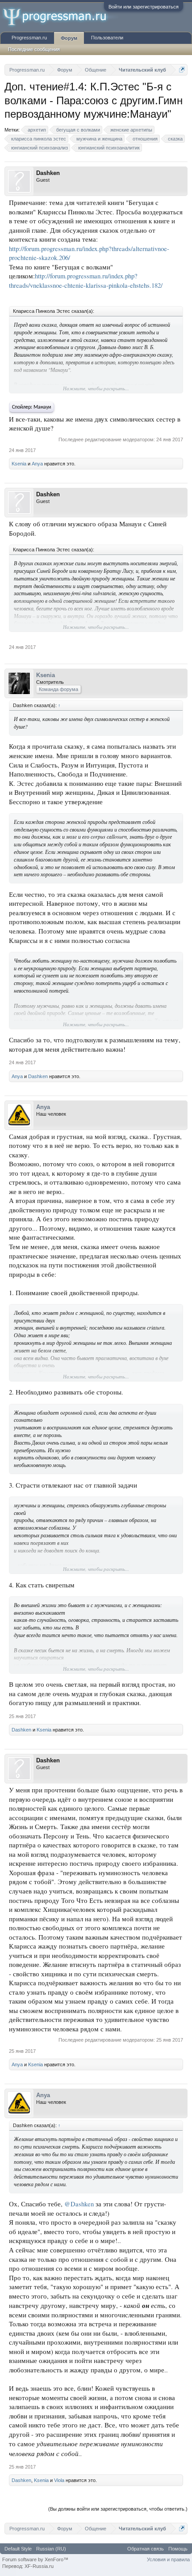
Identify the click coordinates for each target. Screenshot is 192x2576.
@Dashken (79, 2204)
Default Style (18, 2549)
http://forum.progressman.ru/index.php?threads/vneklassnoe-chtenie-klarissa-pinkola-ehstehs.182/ (86, 281)
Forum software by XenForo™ (35, 2559)
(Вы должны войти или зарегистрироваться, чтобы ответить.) (118, 2509)
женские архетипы (131, 130)
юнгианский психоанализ (40, 148)
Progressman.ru (29, 38)
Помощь (178, 2549)
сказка (175, 139)
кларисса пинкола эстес (39, 139)
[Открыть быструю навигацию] (182, 70)
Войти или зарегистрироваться (144, 7)
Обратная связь (146, 2549)
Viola (59, 2480)
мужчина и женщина (99, 139)
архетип (37, 130)
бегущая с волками (78, 130)
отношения (145, 139)
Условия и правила (168, 2559)
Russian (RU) (51, 2549)
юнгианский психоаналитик (109, 148)
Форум (69, 38)
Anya (37, 464)
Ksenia (19, 464)
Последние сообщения (34, 49)
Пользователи (107, 38)
